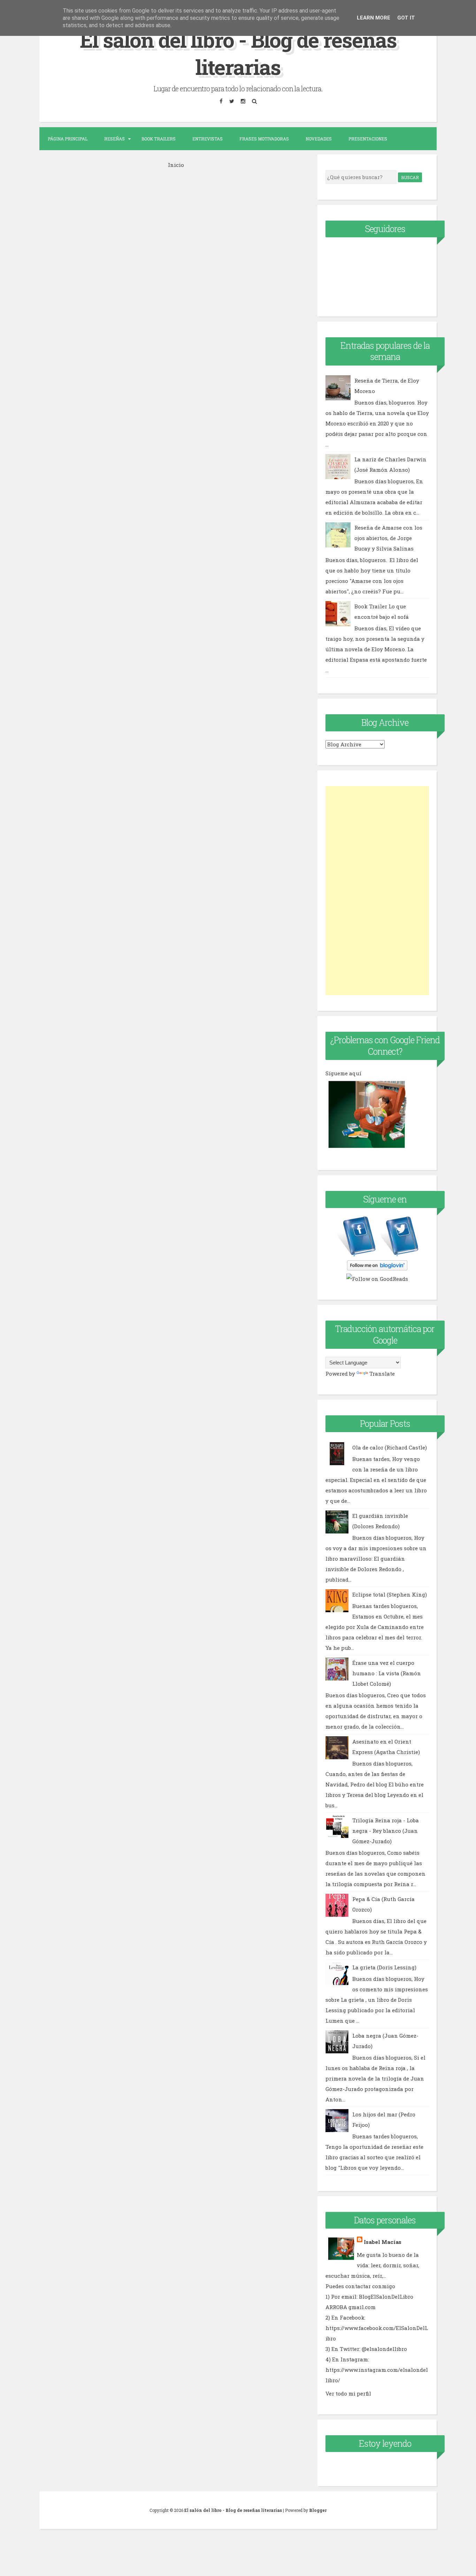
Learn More (374, 18)
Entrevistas (208, 139)
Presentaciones (368, 139)
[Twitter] (232, 101)
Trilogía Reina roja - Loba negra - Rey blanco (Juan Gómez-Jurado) (386, 1831)
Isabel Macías (383, 2242)
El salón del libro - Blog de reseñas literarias (238, 53)
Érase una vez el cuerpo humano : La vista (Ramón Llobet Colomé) (387, 1673)
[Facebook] (221, 101)
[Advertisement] (377, 891)
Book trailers (159, 139)
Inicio (176, 165)
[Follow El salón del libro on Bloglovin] (377, 1268)
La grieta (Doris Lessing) (384, 1967)
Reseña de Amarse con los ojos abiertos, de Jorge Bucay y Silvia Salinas (388, 538)
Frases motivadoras (264, 139)
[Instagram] (243, 101)
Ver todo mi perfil (348, 2393)
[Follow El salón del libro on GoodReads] (377, 1279)
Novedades (319, 139)
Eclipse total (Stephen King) (390, 1594)
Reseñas (114, 139)
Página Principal (68, 139)
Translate (382, 1374)
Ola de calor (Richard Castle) (390, 1447)
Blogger (318, 2510)
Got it (406, 18)
